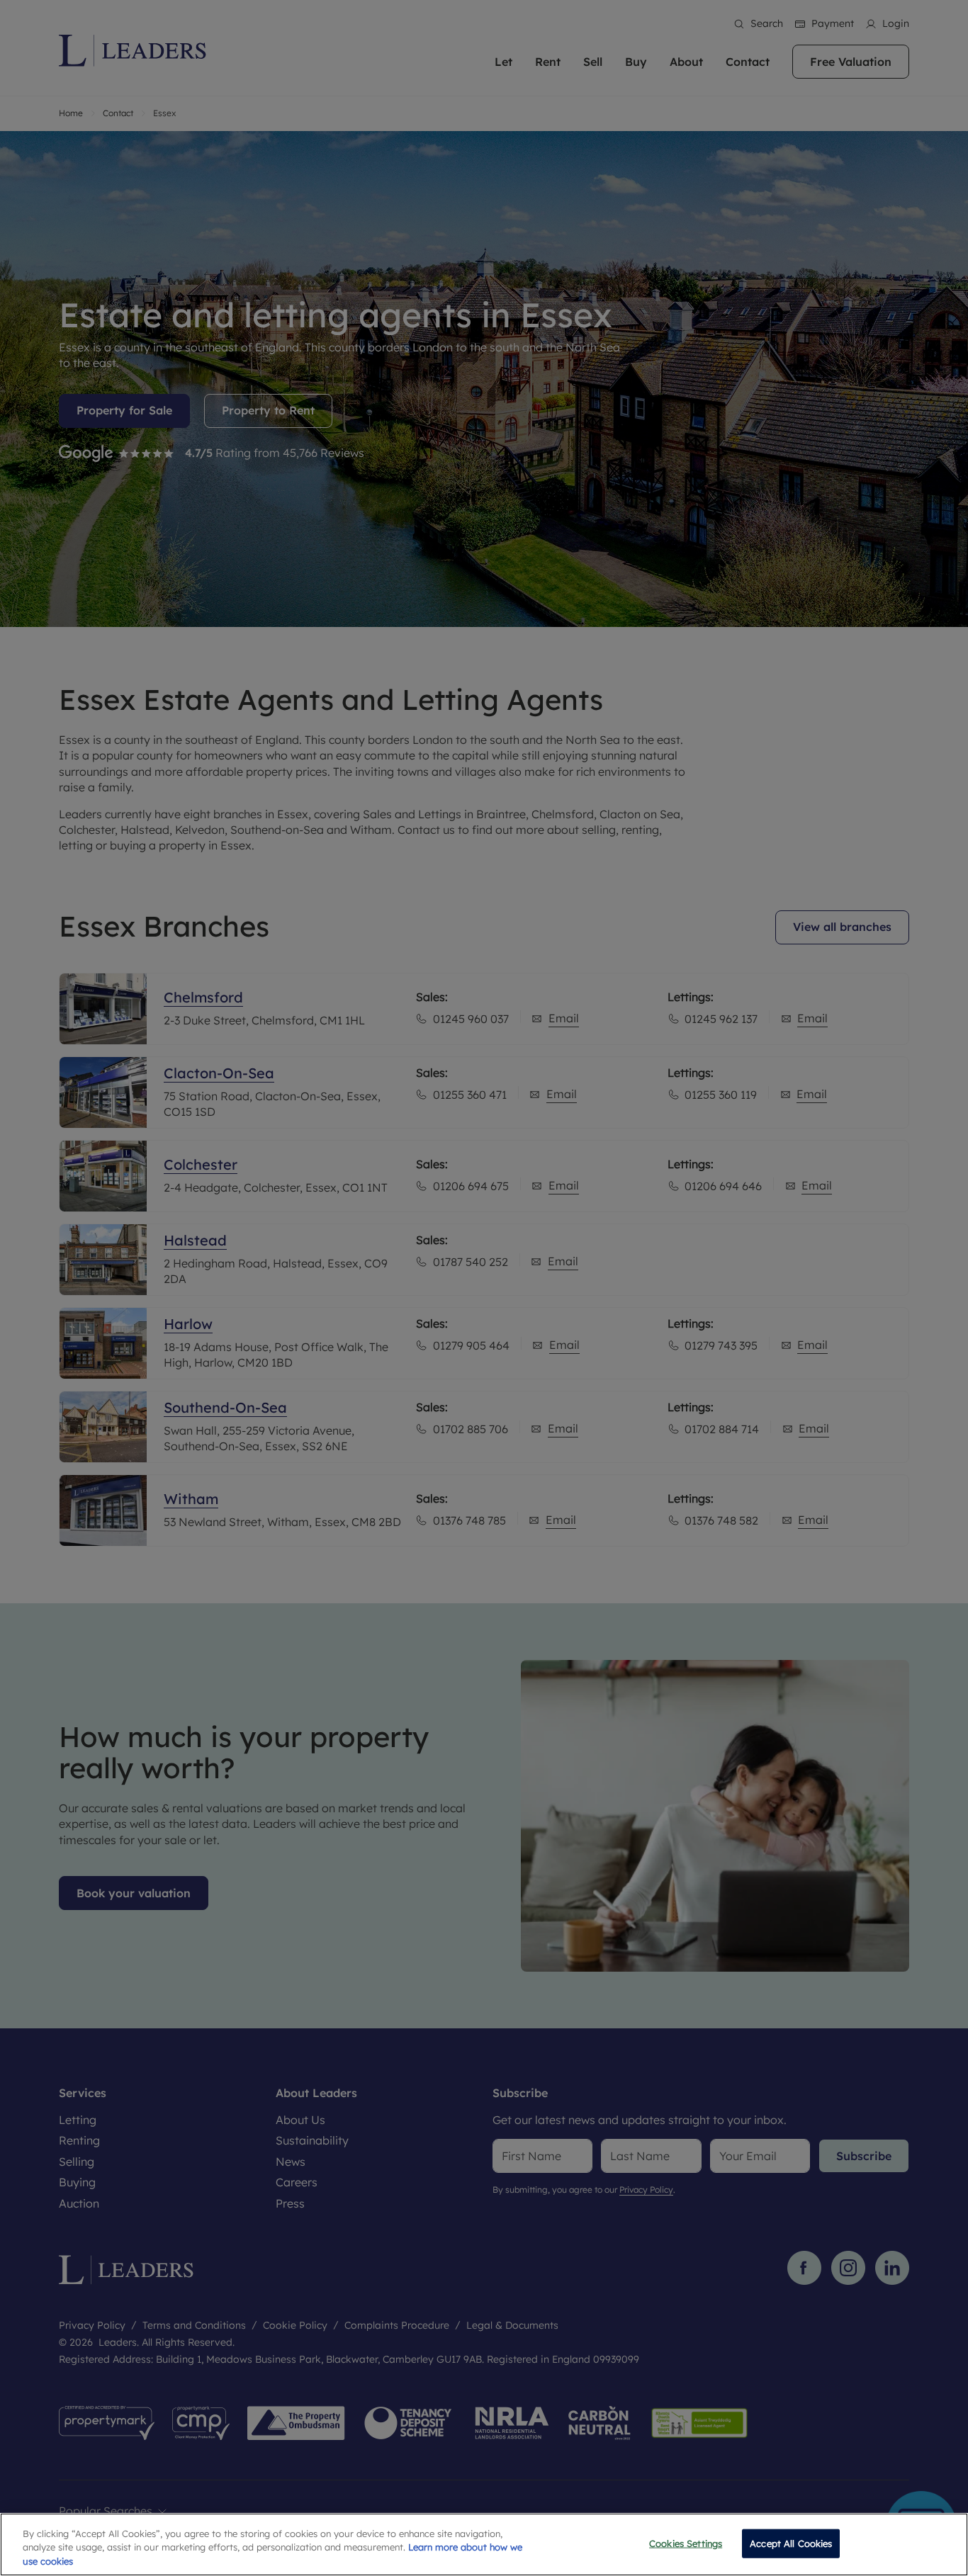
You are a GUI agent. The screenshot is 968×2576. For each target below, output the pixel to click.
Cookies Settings (686, 2543)
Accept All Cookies (791, 2543)
